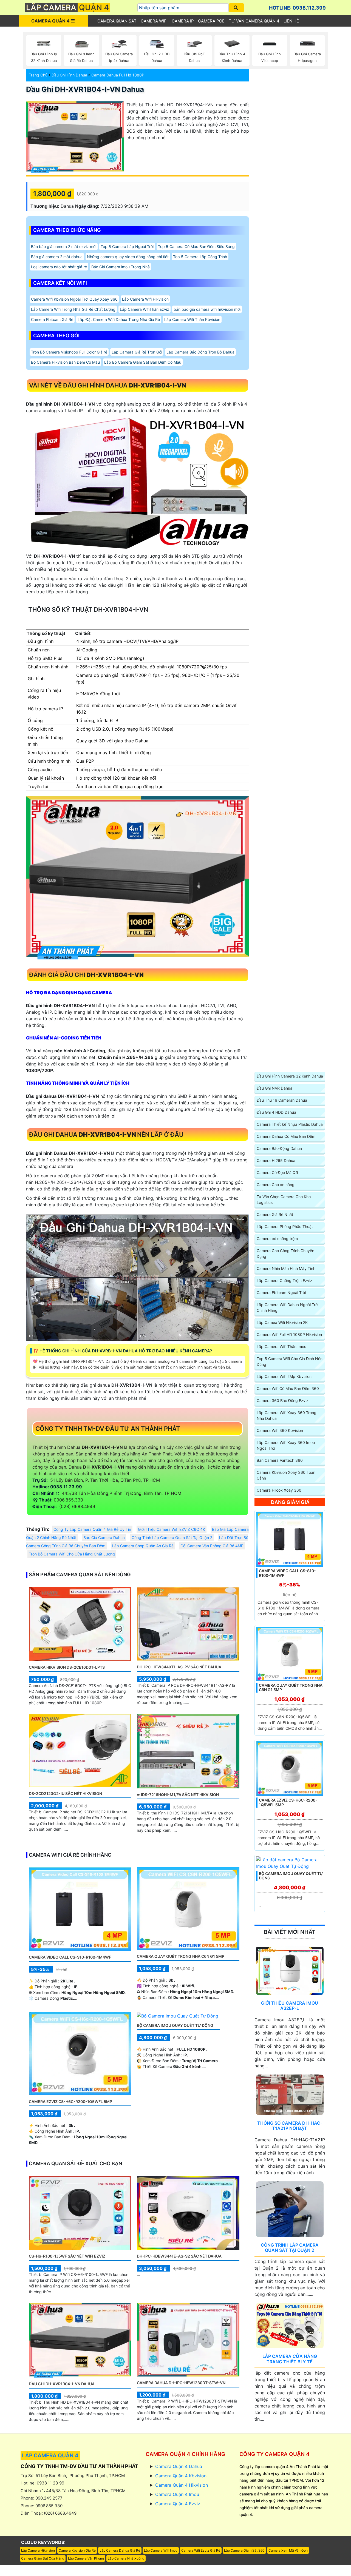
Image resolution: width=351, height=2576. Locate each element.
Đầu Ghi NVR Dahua (274, 1088)
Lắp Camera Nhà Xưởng (126, 2558)
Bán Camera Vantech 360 (280, 1460)
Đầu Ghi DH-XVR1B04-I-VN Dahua (85, 89)
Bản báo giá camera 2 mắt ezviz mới (64, 247)
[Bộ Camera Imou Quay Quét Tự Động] (178, 2015)
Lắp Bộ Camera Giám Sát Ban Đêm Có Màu (143, 362)
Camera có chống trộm (277, 1239)
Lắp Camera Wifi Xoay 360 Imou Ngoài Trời (286, 1445)
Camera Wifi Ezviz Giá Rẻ (201, 2550)
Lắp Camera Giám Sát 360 (244, 2550)
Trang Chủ (38, 75)
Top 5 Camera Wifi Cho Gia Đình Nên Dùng (290, 1361)
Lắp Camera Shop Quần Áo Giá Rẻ (143, 1546)
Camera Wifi (154, 21)
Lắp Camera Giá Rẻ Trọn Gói (137, 352)
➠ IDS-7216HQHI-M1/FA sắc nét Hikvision (178, 1795)
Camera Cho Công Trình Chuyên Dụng (285, 1253)
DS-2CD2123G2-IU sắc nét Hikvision (65, 1793)
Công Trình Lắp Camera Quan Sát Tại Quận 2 (172, 1538)
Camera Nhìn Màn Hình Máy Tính (286, 1268)
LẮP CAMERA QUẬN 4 (50, 2456)
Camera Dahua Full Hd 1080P (118, 75)
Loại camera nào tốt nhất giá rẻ (59, 267)
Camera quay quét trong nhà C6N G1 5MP (181, 1956)
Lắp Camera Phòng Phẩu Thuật (285, 1226)
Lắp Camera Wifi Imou (161, 2550)
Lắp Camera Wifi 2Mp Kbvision (284, 1376)
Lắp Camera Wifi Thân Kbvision (192, 319)
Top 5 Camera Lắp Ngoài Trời (127, 247)
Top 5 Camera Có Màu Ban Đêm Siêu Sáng (196, 247)
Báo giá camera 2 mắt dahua (57, 257)
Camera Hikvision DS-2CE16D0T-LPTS (67, 1667)
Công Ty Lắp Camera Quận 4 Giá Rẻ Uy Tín (92, 1529)
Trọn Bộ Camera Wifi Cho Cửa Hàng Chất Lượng (72, 1554)
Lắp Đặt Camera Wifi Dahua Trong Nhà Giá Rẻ (119, 319)
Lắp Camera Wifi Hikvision (145, 299)
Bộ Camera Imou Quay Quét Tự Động (175, 2025)
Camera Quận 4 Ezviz (178, 2504)
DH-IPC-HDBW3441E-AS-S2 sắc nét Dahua (179, 2256)
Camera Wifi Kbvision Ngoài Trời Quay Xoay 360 (74, 299)
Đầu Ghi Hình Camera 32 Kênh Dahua (290, 1076)
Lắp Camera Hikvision (38, 2550)
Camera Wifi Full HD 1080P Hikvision (289, 1334)
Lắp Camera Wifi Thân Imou (281, 1347)
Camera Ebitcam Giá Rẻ (52, 319)
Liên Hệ (291, 21)
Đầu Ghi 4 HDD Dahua (276, 1112)
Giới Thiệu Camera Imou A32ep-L (290, 2006)
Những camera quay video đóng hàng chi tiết (128, 257)
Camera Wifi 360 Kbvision (280, 1430)
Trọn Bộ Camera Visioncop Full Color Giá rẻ (69, 352)
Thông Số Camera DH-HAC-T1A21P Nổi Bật (290, 2126)
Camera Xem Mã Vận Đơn (288, 2550)
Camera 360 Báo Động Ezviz (283, 1400)
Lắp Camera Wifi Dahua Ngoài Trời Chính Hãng (288, 1307)
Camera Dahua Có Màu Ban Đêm (286, 1136)
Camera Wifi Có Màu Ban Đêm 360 (288, 1388)
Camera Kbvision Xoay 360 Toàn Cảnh (286, 1475)
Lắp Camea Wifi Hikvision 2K (282, 1322)
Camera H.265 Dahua (276, 1160)
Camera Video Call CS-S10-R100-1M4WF (70, 1957)
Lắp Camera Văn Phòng (86, 2558)
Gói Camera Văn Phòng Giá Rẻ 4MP (212, 1546)
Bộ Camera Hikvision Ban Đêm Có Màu (65, 362)
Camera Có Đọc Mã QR (277, 1172)
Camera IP (183, 21)
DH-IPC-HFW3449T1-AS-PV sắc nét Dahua (179, 1667)
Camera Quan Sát (117, 21)
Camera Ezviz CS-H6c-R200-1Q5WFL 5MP (70, 2101)
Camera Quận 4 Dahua (179, 2466)
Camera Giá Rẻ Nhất (275, 1214)
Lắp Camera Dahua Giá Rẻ (120, 2550)
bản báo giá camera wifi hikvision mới (207, 309)
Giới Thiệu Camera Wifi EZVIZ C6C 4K (172, 1529)
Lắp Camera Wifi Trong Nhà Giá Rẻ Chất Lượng (73, 309)
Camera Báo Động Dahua (279, 1148)
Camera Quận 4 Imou (177, 2494)
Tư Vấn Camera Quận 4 (254, 21)
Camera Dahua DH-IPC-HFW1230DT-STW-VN (181, 2383)
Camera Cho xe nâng (276, 1185)
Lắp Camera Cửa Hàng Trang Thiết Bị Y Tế (290, 2359)
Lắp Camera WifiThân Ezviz (145, 309)
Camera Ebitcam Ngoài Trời (281, 1293)
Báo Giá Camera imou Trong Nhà (121, 267)
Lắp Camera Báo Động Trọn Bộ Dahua (200, 352)
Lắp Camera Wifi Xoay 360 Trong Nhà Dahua (287, 1415)
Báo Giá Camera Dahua (104, 1538)
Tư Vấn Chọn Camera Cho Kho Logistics (284, 1199)
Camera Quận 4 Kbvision (181, 2476)
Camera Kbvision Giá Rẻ (77, 2550)
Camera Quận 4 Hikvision (182, 2485)
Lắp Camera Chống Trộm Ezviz (285, 1280)
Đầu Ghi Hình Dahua (69, 75)
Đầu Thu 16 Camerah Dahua (282, 1100)
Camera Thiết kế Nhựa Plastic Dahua (290, 1124)
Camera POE (211, 21)
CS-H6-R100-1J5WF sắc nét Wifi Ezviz (67, 2256)
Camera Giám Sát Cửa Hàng (43, 2558)
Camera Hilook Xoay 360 (279, 1490)
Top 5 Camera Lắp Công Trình (200, 257)
